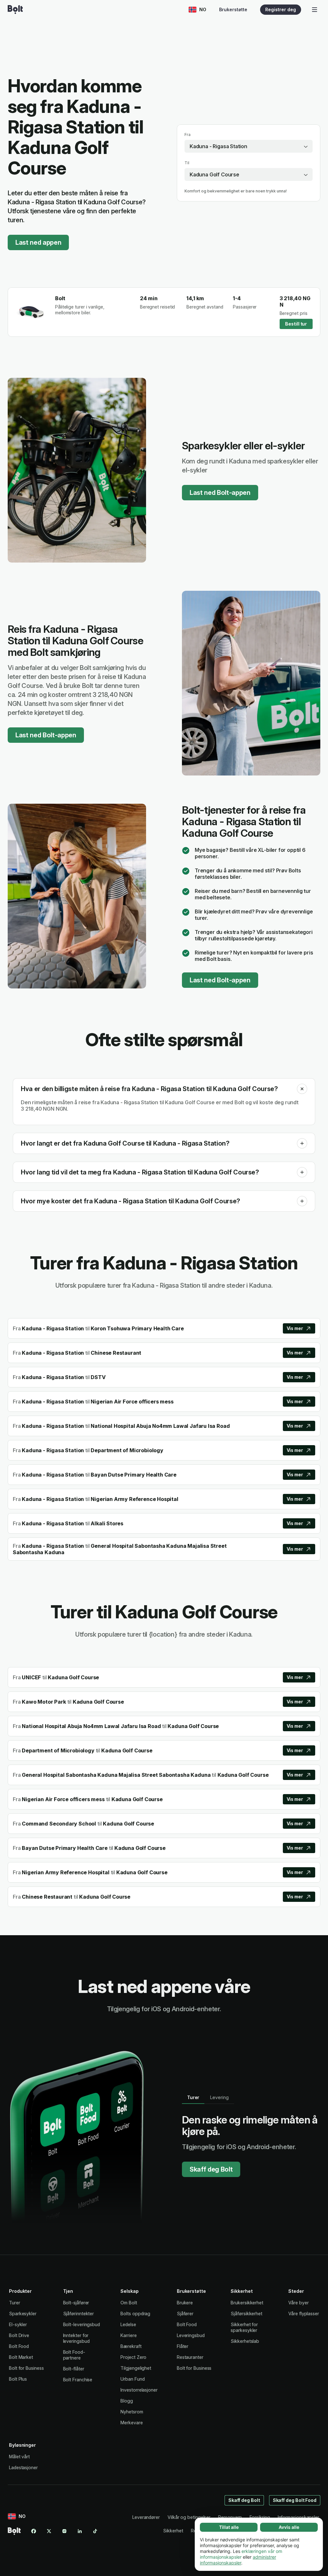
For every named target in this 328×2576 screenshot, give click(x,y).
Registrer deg (281, 9)
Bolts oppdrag (135, 2313)
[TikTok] (95, 2531)
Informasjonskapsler (298, 2517)
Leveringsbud (191, 2335)
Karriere (128, 2335)
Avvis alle (289, 2527)
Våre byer (298, 2303)
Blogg (127, 2401)
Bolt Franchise (78, 2380)
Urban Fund (132, 2379)
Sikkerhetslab (245, 2341)
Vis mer (295, 1328)
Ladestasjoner (23, 2467)
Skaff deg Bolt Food (295, 2500)
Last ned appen (38, 242)
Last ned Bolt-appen (220, 493)
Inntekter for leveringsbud (76, 2338)
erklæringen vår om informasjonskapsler (241, 2554)
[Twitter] (49, 2531)
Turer (15, 2303)
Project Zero (133, 2357)
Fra (188, 135)
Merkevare (131, 2423)
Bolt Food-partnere (74, 2355)
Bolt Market (21, 2357)
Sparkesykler (23, 2313)
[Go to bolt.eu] (15, 10)
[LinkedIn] (80, 2531)
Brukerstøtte (233, 9)
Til (187, 163)
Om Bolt (129, 2303)
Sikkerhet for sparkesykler (244, 2327)
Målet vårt (19, 2457)
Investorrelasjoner (139, 2390)
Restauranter (190, 2357)
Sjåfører (185, 2313)
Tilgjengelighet (136, 2368)
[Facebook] (34, 2531)
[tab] (193, 2097)
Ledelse (128, 2324)
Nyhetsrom (132, 2412)
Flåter (183, 2346)
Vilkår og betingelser (189, 2517)
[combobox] (249, 146)
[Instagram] (64, 2531)
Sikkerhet (173, 2531)
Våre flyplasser (304, 2313)
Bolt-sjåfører (76, 2303)
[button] (302, 1089)
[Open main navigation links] (315, 10)
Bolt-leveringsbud (82, 2324)
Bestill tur (296, 324)
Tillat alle (229, 2527)
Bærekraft (131, 2346)
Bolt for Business (26, 2368)
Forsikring (260, 2517)
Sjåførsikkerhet (246, 2313)
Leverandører (146, 2517)
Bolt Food (19, 2346)
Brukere (185, 2303)
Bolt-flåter (74, 2369)
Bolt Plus (18, 2379)
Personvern (230, 2517)
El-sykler (18, 2324)
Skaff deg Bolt (211, 2169)
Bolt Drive (19, 2335)
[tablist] (208, 2097)
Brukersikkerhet (247, 2303)
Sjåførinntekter (79, 2313)
